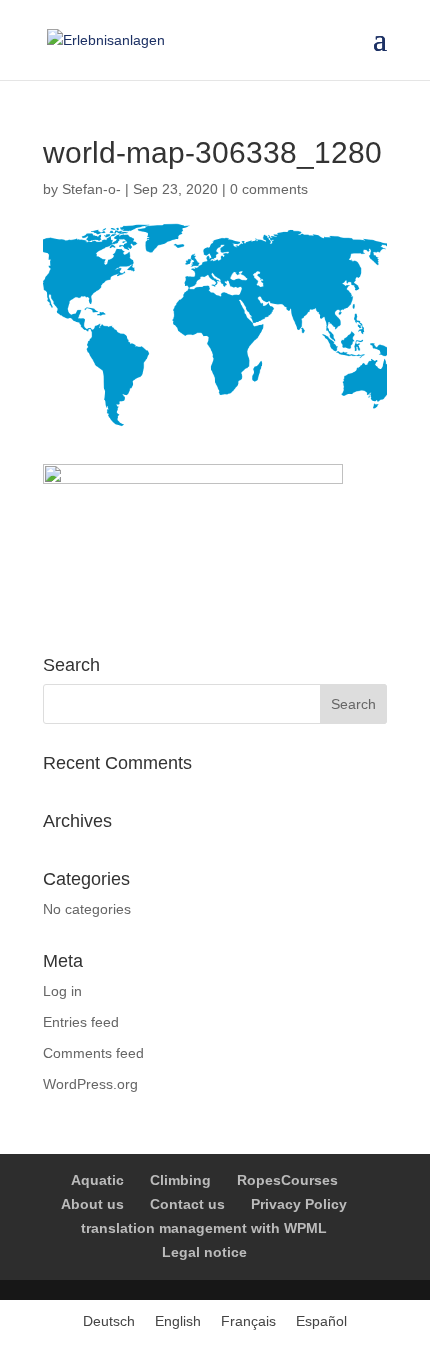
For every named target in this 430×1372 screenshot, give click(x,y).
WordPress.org (90, 1084)
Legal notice (204, 1252)
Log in (62, 991)
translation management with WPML (204, 1228)
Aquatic (97, 1180)
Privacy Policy (299, 1204)
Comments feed (93, 1053)
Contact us (187, 1204)
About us (92, 1204)
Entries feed (81, 1022)
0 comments (269, 189)
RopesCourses (287, 1180)
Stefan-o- (91, 189)
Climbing (180, 1180)
